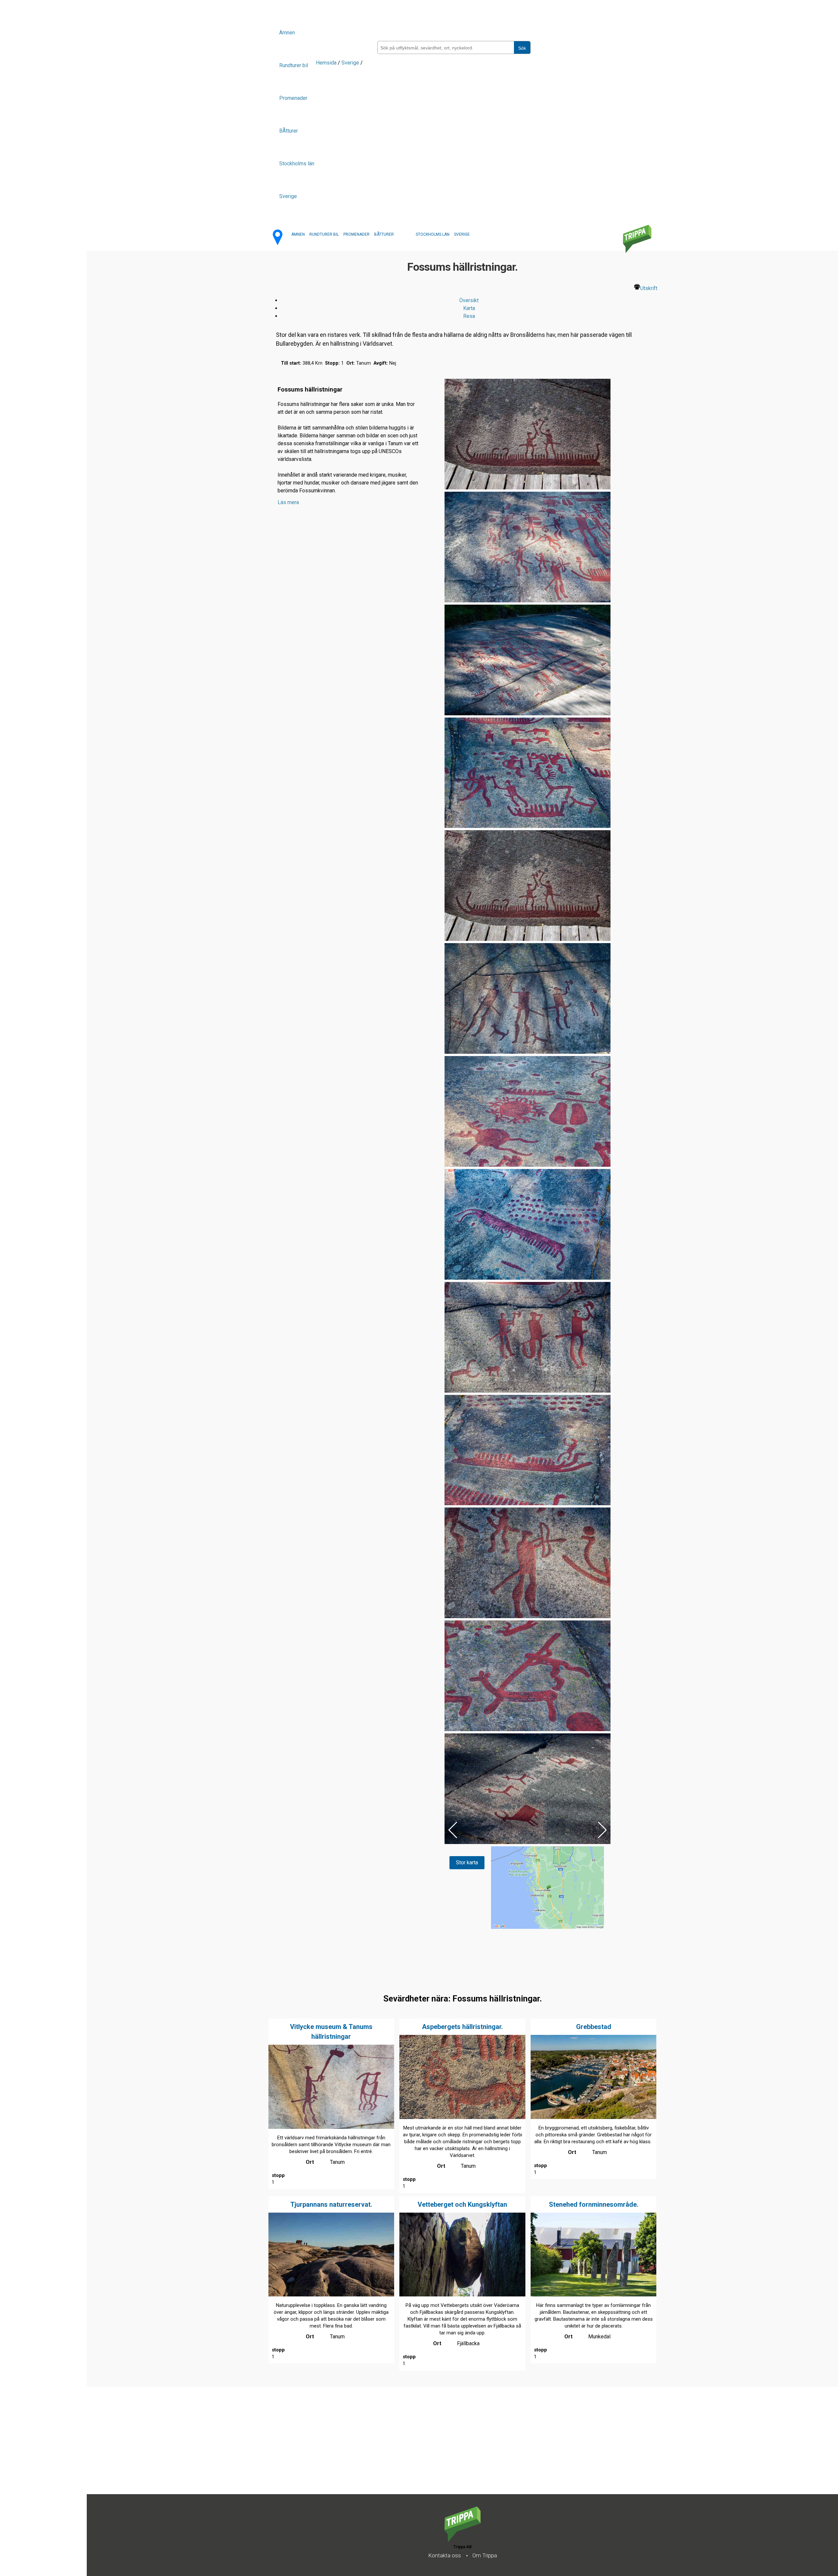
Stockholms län (297, 164)
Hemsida (326, 63)
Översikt (469, 300)
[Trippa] (463, 2540)
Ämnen (287, 33)
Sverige (288, 196)
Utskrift (649, 288)
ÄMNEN (298, 234)
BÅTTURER (384, 234)
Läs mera (288, 502)
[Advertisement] (283, 2448)
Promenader (293, 98)
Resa (469, 316)
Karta (469, 308)
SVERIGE (462, 234)
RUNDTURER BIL (324, 234)
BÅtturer (289, 131)
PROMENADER (356, 234)
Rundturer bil (294, 65)
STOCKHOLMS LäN (433, 234)
